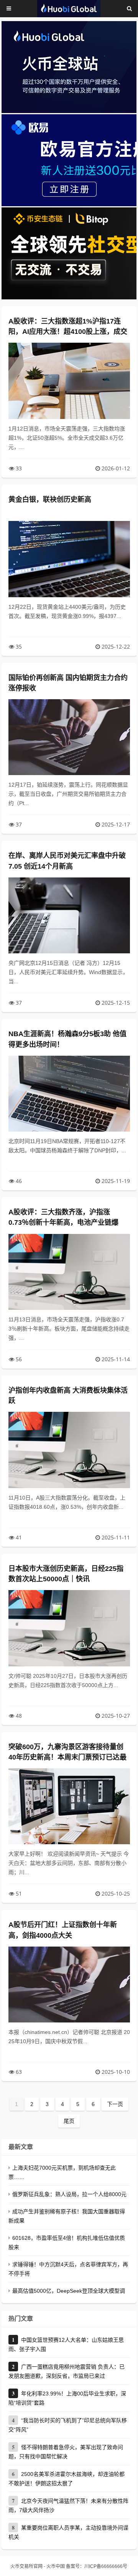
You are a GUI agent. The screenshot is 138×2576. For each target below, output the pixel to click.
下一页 (115, 2104)
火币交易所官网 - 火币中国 (38, 2566)
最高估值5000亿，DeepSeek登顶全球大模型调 (69, 2291)
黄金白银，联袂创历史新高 (50, 499)
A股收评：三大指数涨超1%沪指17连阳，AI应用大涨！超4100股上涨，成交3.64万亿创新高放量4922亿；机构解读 (68, 332)
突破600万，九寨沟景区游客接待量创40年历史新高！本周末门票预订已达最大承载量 (67, 1757)
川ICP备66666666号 (106, 2566)
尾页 (69, 2121)
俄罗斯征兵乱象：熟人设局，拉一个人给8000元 (69, 2194)
